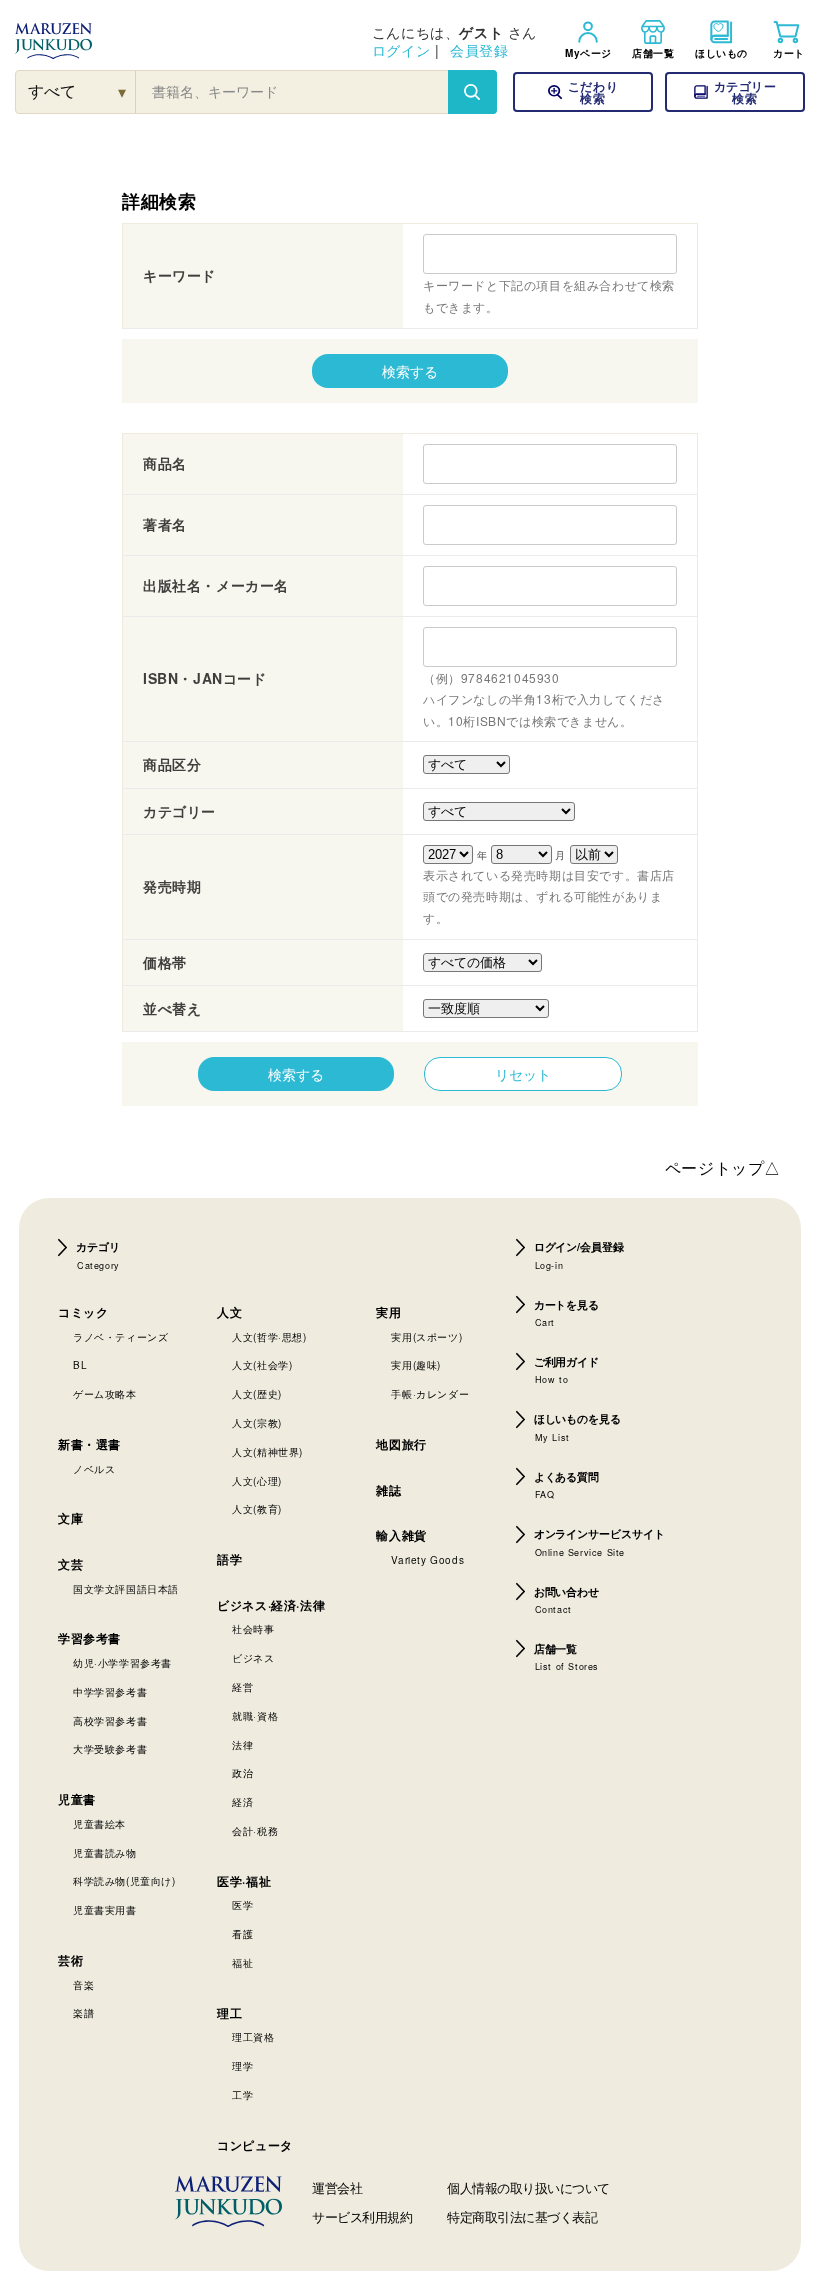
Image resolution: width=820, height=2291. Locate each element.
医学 (242, 1905)
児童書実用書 (105, 1910)
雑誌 (388, 1490)
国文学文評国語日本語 (126, 1589)
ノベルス (94, 1469)
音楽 (83, 1985)
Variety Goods (427, 1560)
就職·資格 (255, 1716)
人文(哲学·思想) (269, 1337)
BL (80, 1365)
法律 (242, 1745)
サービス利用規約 (362, 2216)
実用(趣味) (416, 1365)
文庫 (70, 1518)
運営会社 (337, 2187)
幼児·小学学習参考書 (122, 1663)
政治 (242, 1773)
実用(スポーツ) (426, 1337)
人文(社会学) (262, 1365)
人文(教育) (257, 1509)
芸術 (70, 1960)
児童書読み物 (105, 1853)
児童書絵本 (99, 1824)
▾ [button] (122, 91)
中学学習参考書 (110, 1692)
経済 (242, 1802)
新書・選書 (89, 1444)
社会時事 (253, 1629)
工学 (242, 2095)
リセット (523, 1074)
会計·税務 (255, 1831)
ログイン (401, 50)
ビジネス (253, 1658)
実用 (388, 1312)
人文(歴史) (257, 1394)
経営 (242, 1687)
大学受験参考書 (110, 1749)
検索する (410, 371)
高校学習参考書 (110, 1721)
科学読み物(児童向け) (124, 1881)
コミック (83, 1312)
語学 (229, 1559)
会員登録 (479, 50)
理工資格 (253, 2037)
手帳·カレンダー (430, 1394)
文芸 (70, 1564)
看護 (242, 1934)
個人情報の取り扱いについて (528, 2187)
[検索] (472, 92)
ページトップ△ (723, 1167)
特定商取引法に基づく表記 (522, 2216)
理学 (242, 2066)
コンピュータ (255, 2145)
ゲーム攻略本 (105, 1394)
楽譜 (83, 2013)
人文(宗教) (257, 1423)
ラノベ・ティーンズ (120, 1337)
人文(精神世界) (267, 1452)
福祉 (242, 1963)
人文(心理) (257, 1481)
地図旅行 (401, 1444)
